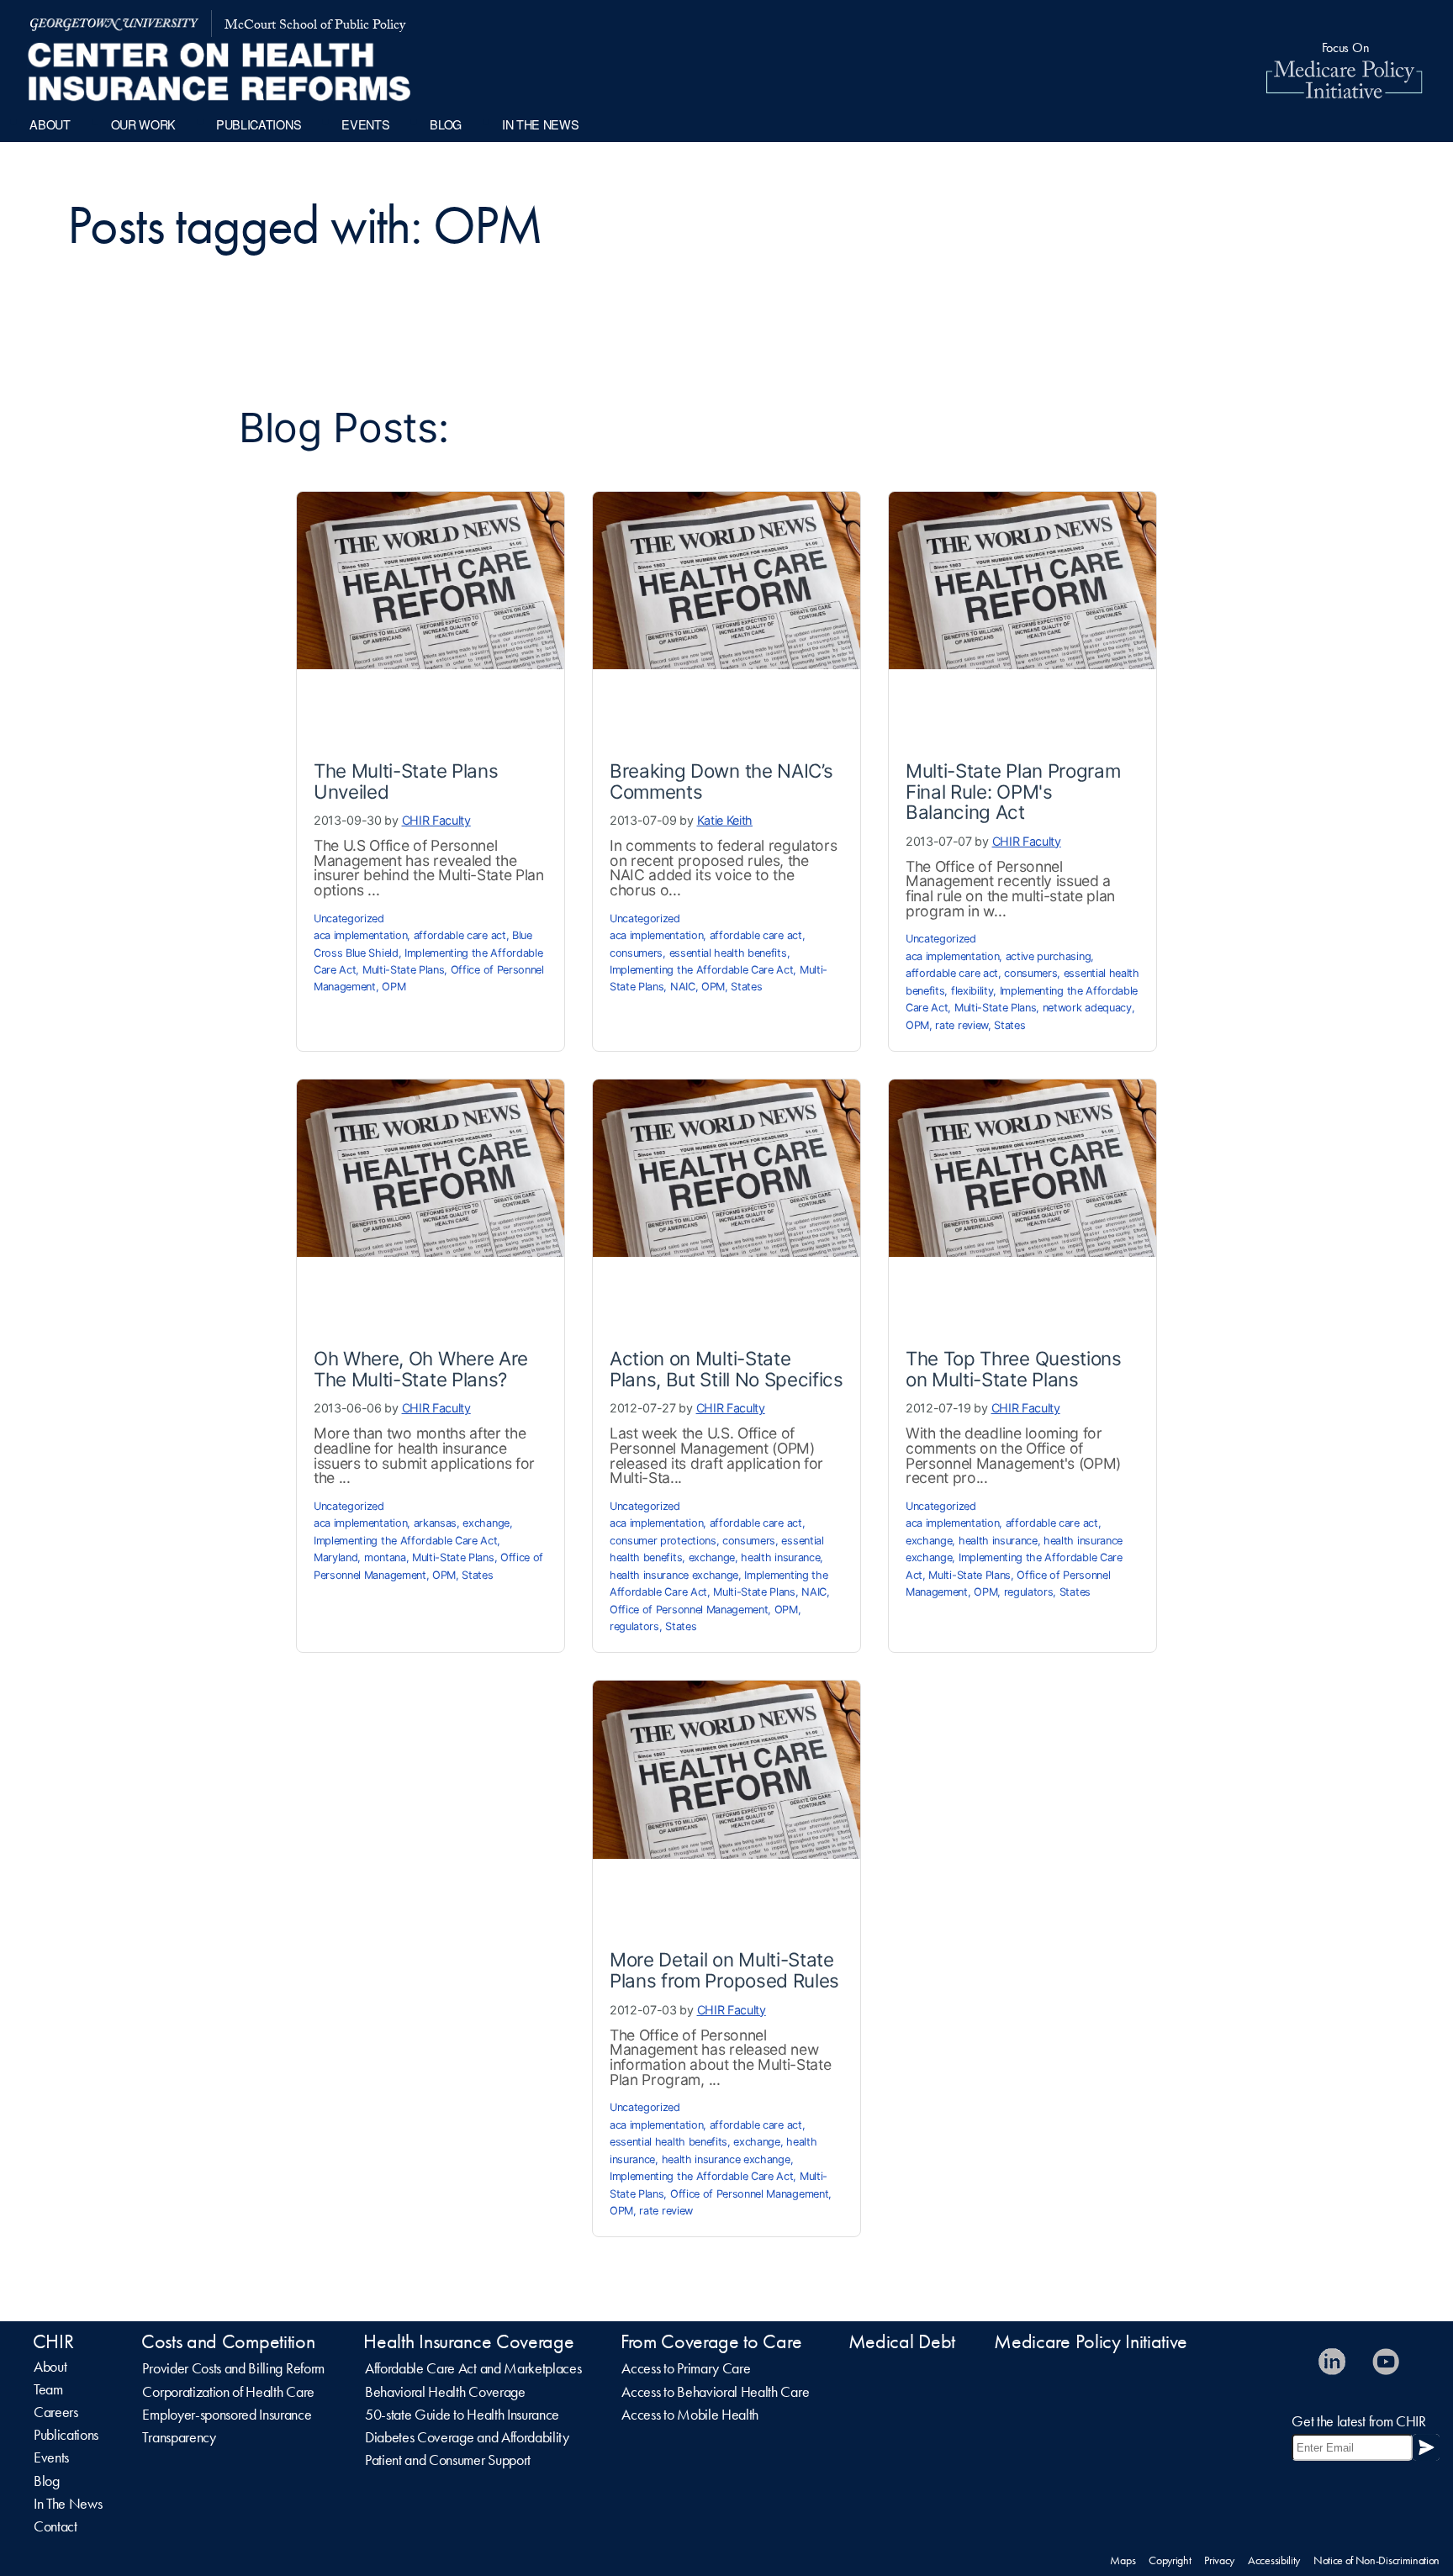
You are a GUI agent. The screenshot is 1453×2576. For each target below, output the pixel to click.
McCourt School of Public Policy (315, 26)
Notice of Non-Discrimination (1376, 2560)
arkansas (435, 1523)
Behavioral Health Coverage (445, 2392)
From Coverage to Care (711, 2341)
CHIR (53, 2341)
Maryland (336, 1557)
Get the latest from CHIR (1358, 2421)
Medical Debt (902, 2341)
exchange (486, 1523)
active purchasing (1049, 956)
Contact (55, 2526)
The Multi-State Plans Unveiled (406, 781)
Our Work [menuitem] (143, 124)
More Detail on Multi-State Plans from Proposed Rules (724, 1970)
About (50, 2367)
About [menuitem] (50, 124)
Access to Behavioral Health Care (715, 2392)
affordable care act (460, 935)
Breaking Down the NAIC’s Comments (721, 781)
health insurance (780, 1557)
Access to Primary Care (686, 2368)
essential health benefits (728, 953)
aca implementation (360, 935)
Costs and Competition (228, 2341)
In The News (68, 2504)
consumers (636, 953)
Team (48, 2389)
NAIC (683, 987)
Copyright (1170, 2560)
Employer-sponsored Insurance (227, 2415)
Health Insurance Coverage (468, 2341)
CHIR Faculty (436, 820)
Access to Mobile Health (690, 2415)
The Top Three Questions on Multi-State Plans (1014, 1369)
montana (385, 1557)
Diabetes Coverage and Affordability (467, 2437)
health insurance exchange (674, 1575)
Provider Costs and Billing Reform (233, 2368)
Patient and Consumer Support (448, 2460)
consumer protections (663, 1541)
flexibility (972, 991)
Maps (1123, 2560)
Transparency (179, 2437)
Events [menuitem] (365, 124)
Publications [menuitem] (259, 124)
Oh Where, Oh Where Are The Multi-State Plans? (421, 1369)
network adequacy (1087, 1008)
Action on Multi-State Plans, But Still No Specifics (726, 1369)
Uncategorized (349, 918)
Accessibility (1274, 2560)
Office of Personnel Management (689, 1610)
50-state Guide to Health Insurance (462, 2415)
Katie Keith (725, 820)
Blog (47, 2481)
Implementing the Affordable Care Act (701, 970)
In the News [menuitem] (540, 124)
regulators (634, 1626)
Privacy (1219, 2560)
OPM (394, 987)
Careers (56, 2412)
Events (51, 2457)
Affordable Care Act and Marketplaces (473, 2368)
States (746, 987)
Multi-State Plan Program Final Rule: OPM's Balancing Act (1013, 791)
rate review (961, 1025)
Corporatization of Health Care (228, 2392)
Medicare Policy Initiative (1091, 2341)
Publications (66, 2435)
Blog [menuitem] (446, 124)
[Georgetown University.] (114, 24)
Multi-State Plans (404, 970)
